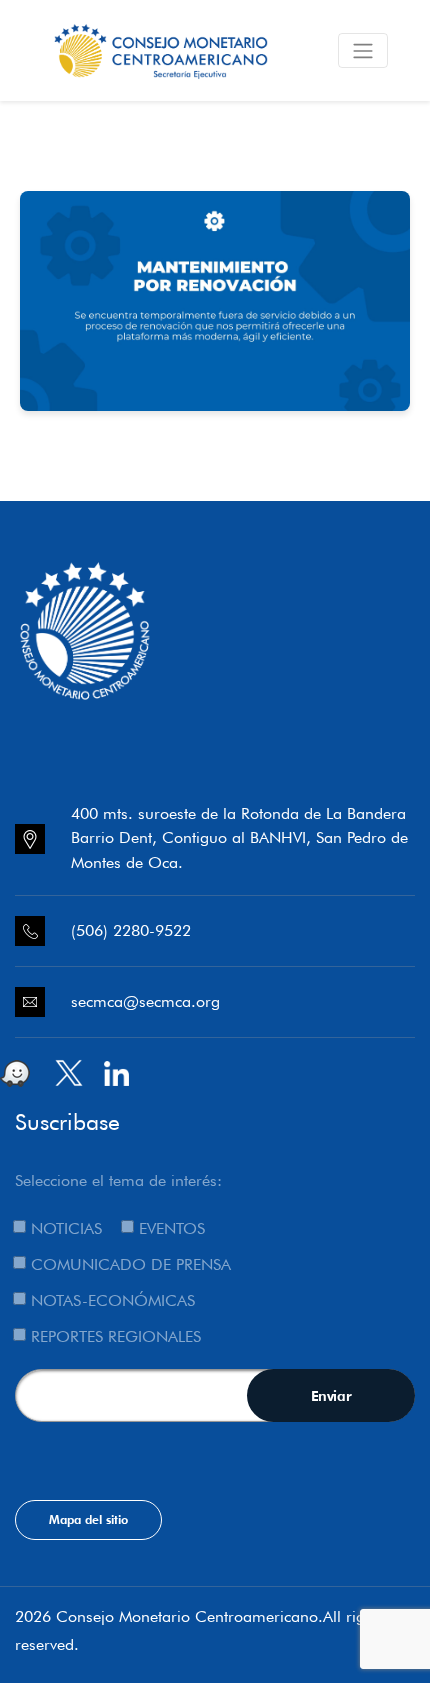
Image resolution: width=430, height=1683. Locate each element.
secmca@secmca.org (145, 1001)
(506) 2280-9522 (131, 930)
